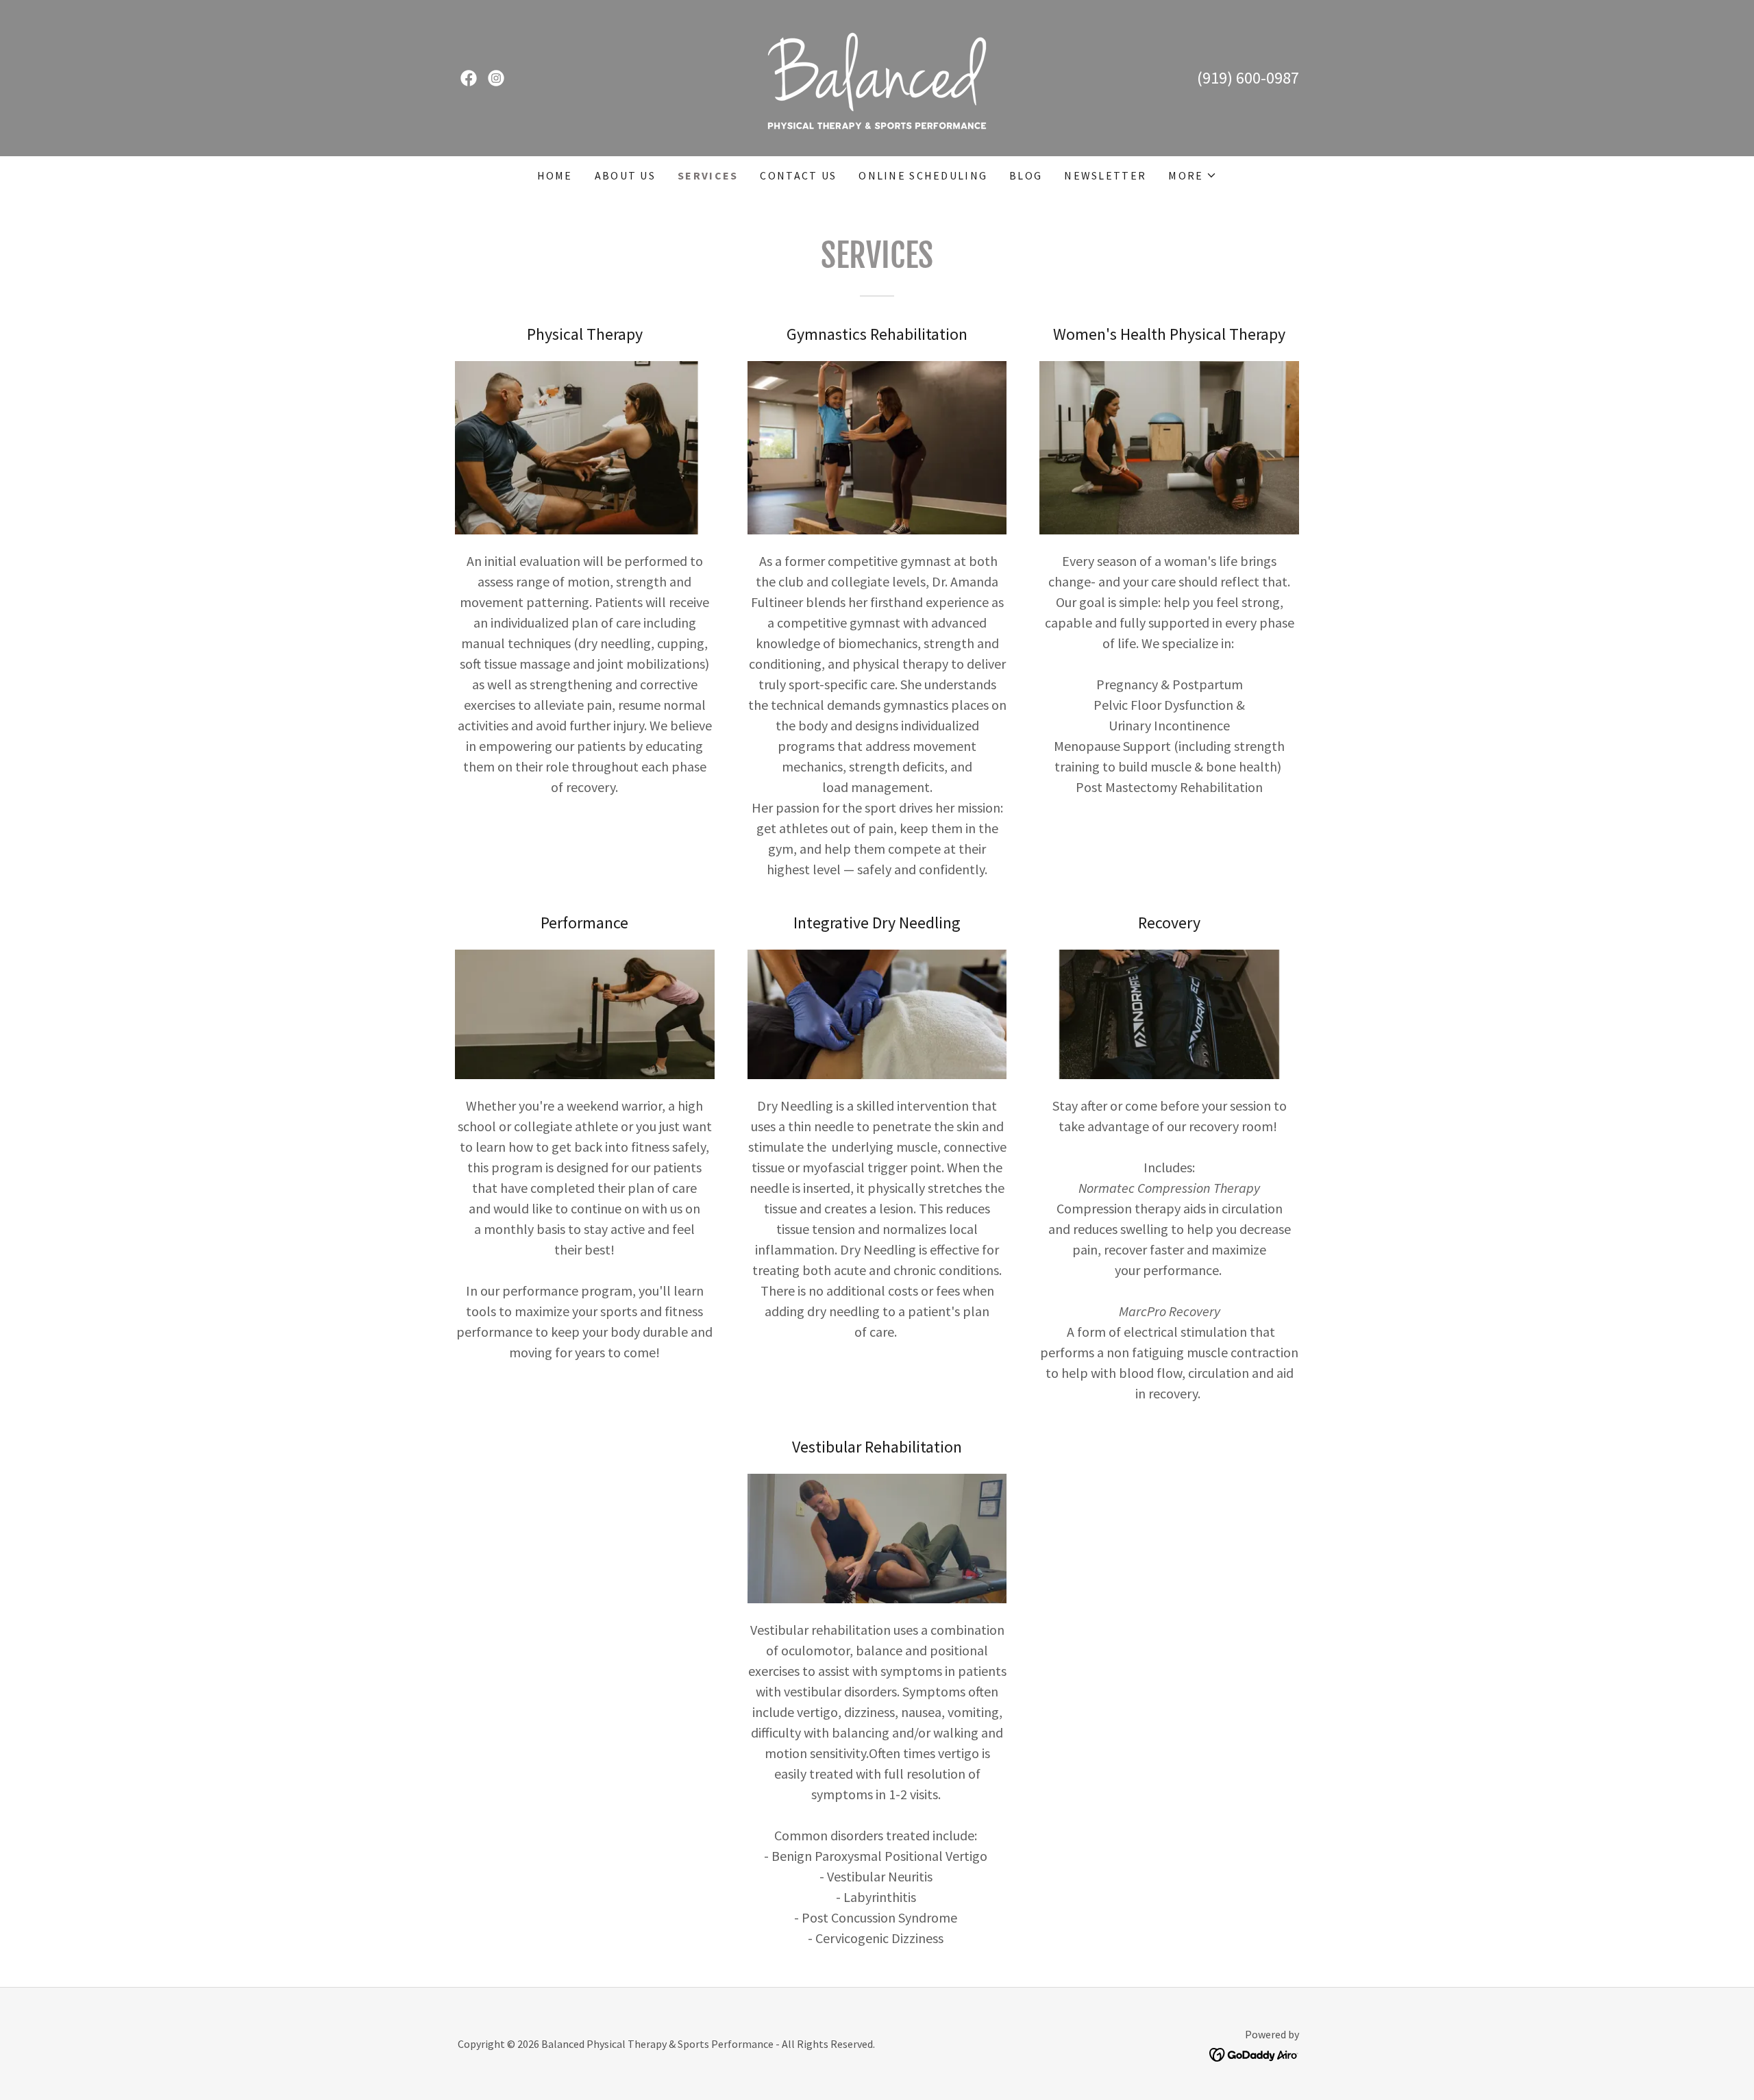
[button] (1193, 175)
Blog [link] (1026, 175)
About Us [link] (625, 175)
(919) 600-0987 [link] (1248, 78)
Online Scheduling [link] (923, 175)
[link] (469, 78)
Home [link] (555, 175)
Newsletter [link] (1105, 175)
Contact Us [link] (798, 175)
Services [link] (708, 175)
